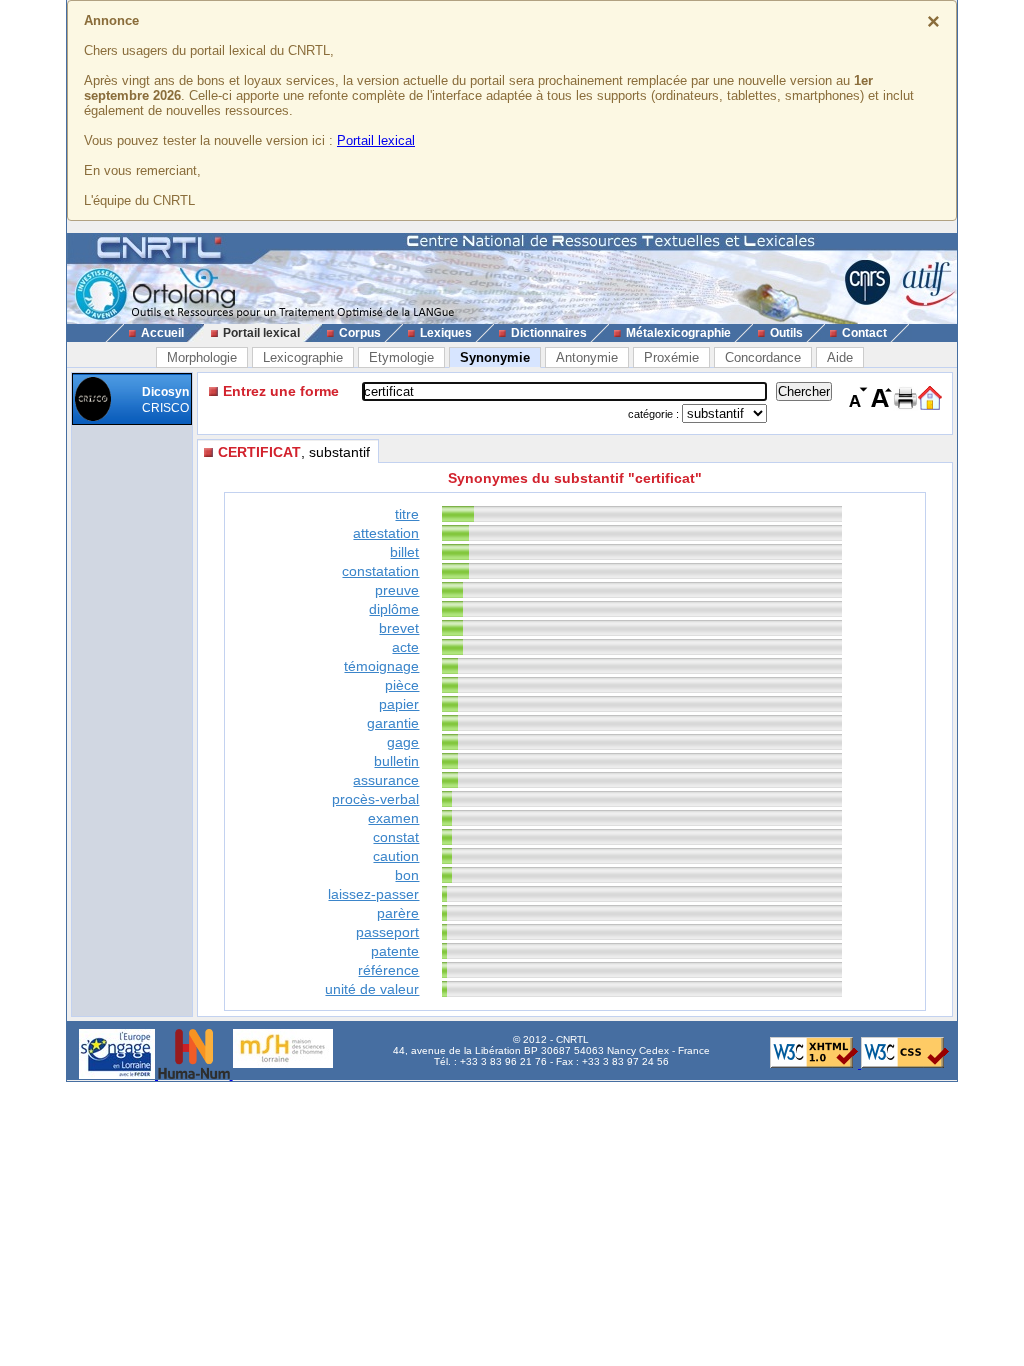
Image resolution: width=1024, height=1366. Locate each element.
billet (404, 552)
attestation (386, 533)
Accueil (162, 333)
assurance (386, 780)
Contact (864, 333)
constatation (380, 571)
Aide (840, 357)
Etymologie (401, 357)
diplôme (394, 609)
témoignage (381, 666)
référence (388, 970)
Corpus (360, 333)
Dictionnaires (549, 333)
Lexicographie (303, 357)
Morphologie (202, 357)
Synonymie (495, 357)
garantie (393, 723)
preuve (397, 590)
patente (395, 951)
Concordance (763, 357)
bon (407, 875)
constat (396, 837)
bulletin (396, 761)
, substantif (294, 452)
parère (398, 913)
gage (403, 742)
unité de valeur (372, 989)
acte (405, 647)
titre (407, 514)
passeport (387, 932)
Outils (786, 333)
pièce (402, 685)
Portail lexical (376, 140)
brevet (399, 628)
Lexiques (446, 333)
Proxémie (671, 357)
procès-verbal (375, 799)
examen (393, 818)
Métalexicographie (678, 333)
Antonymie (587, 357)
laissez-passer (373, 894)
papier (399, 704)
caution (396, 856)
